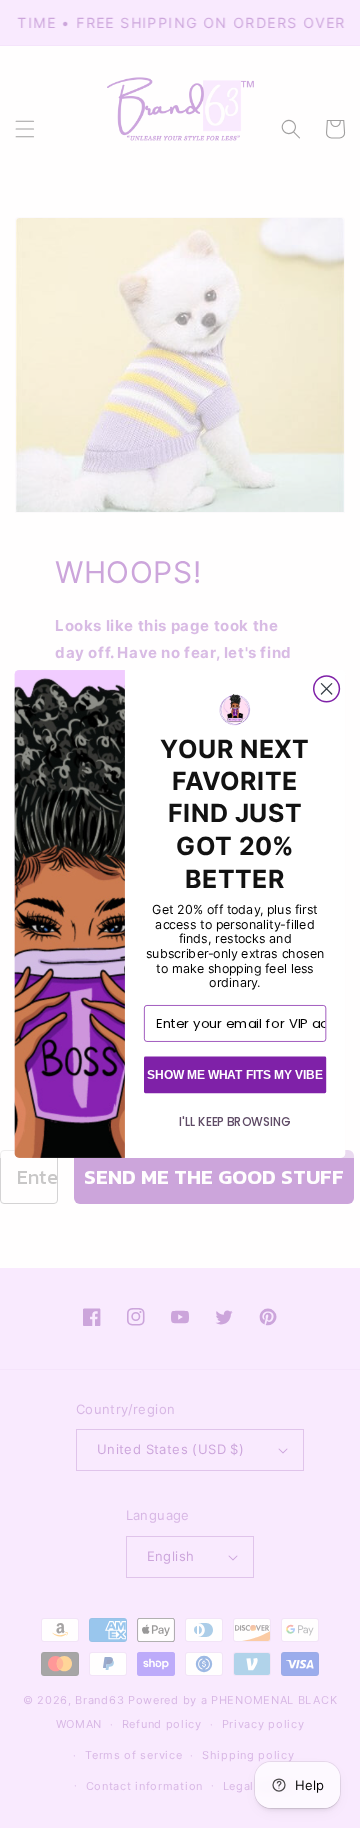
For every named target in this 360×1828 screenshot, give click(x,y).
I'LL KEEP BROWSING (235, 1121)
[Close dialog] (327, 689)
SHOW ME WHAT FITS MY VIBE (235, 1074)
